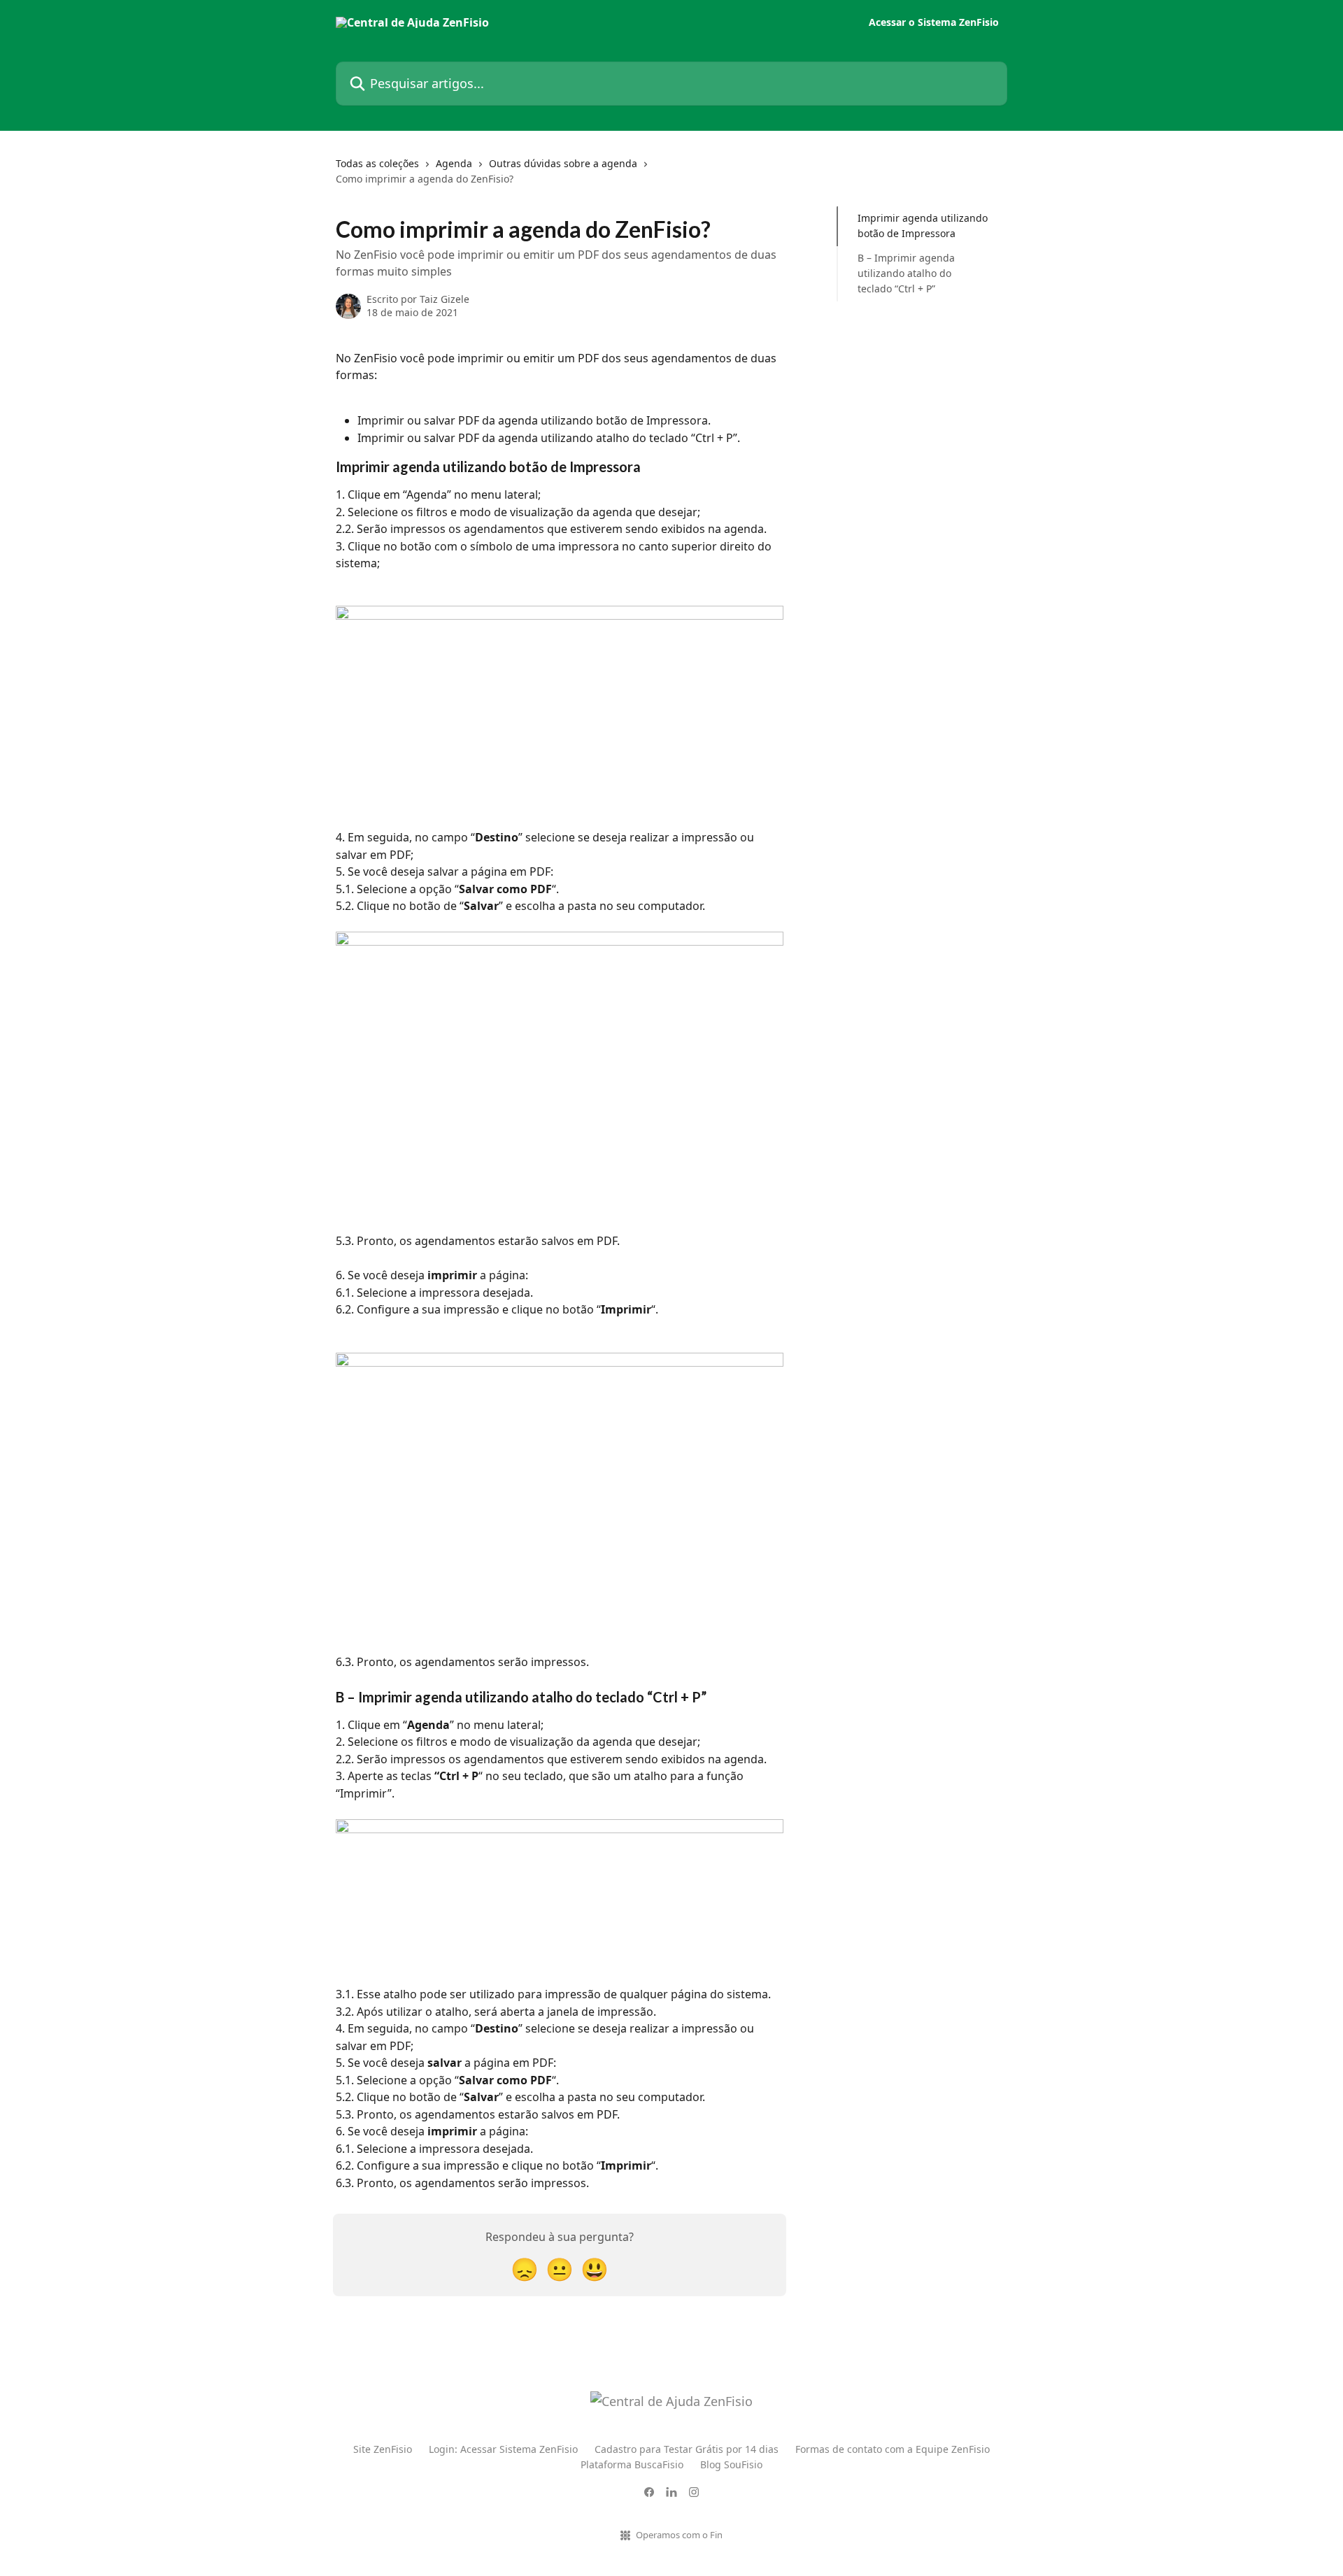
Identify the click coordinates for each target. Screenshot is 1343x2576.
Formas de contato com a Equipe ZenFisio (893, 2449)
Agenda (454, 163)
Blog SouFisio (731, 2464)
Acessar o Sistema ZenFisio (934, 22)
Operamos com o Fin (679, 2535)
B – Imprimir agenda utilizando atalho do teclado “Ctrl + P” (906, 273)
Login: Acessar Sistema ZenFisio (503, 2449)
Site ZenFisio (383, 2449)
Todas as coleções (377, 163)
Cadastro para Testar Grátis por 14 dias (687, 2449)
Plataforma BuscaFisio (632, 2464)
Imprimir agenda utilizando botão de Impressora (923, 226)
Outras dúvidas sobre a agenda (563, 163)
